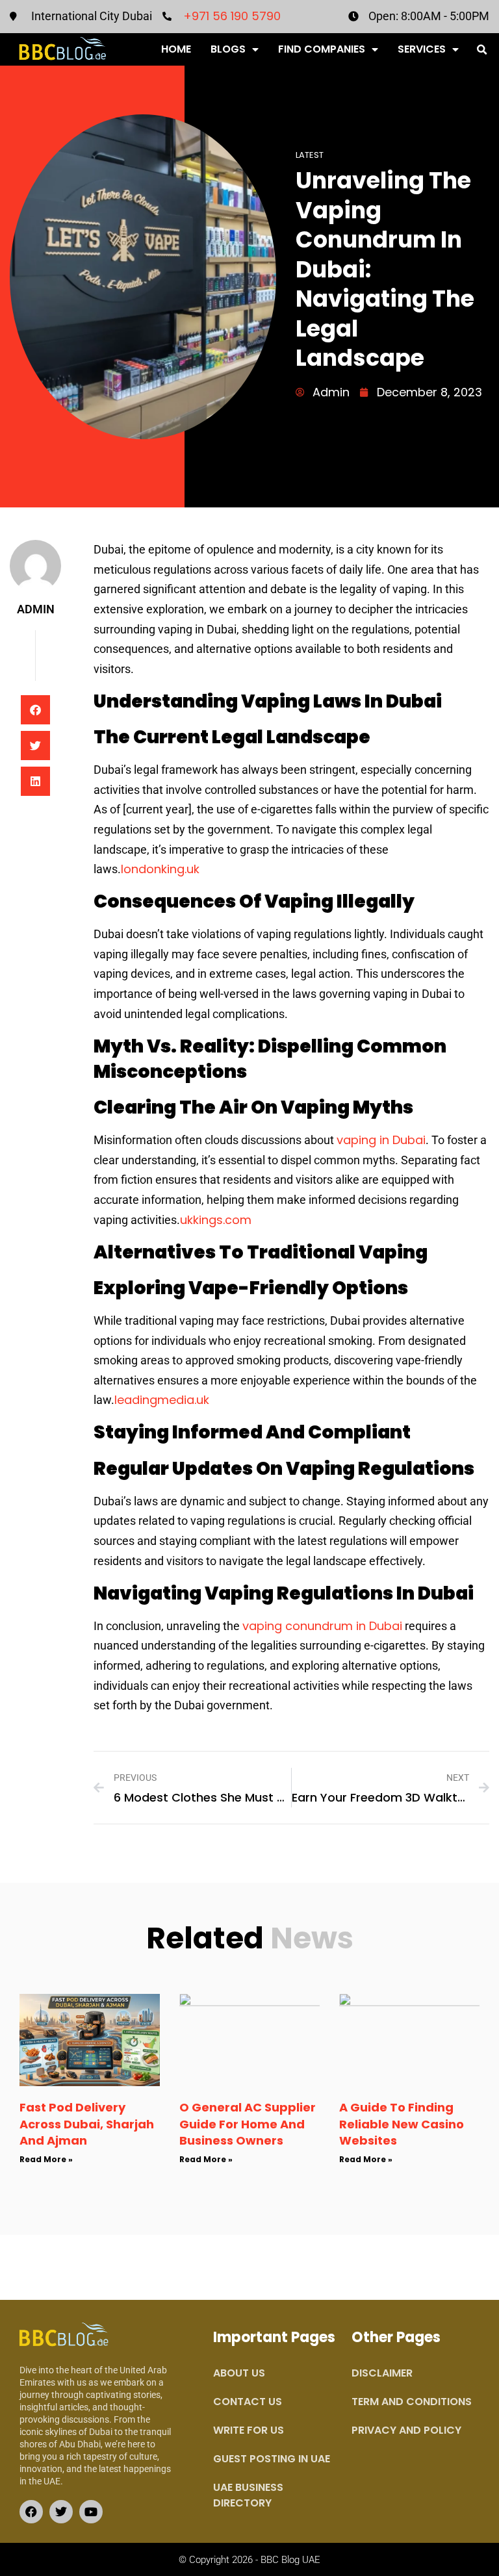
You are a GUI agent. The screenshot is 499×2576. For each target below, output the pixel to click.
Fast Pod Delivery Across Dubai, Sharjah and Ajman (87, 2123)
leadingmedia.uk (162, 1400)
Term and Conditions (412, 2402)
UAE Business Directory (248, 2495)
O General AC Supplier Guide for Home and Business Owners (248, 2123)
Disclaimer (382, 2373)
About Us (239, 2373)
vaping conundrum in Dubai (322, 1626)
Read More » (46, 2159)
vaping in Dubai (381, 1140)
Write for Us (249, 2430)
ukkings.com (216, 1220)
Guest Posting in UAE (272, 2459)
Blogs (228, 49)
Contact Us (248, 2402)
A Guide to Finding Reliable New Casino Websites (402, 2123)
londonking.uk (160, 869)
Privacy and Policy (406, 2430)
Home (176, 49)
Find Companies (322, 49)
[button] (482, 50)
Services (422, 49)
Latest (310, 155)
